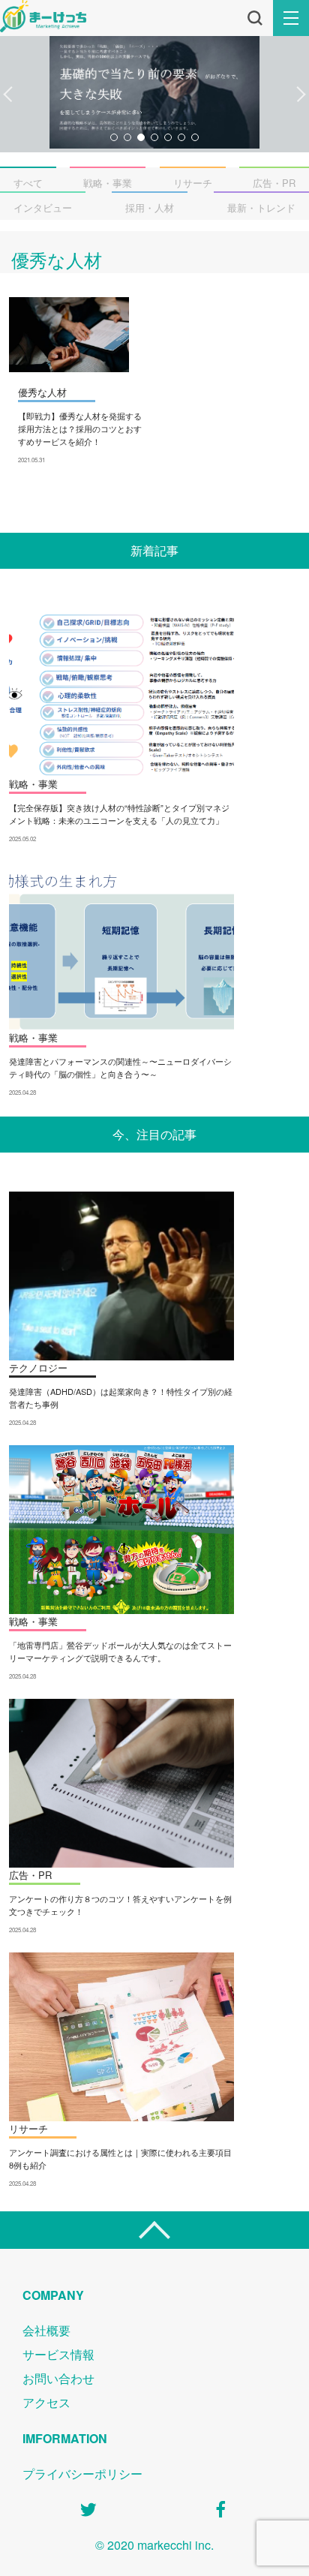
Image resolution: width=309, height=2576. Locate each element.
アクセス (46, 2402)
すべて (28, 183)
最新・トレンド (261, 207)
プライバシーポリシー (82, 2474)
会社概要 (46, 2330)
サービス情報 (58, 2354)
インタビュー (43, 207)
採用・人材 (150, 207)
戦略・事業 (108, 183)
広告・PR (274, 183)
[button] (8, 95)
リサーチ (193, 183)
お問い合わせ (58, 2378)
